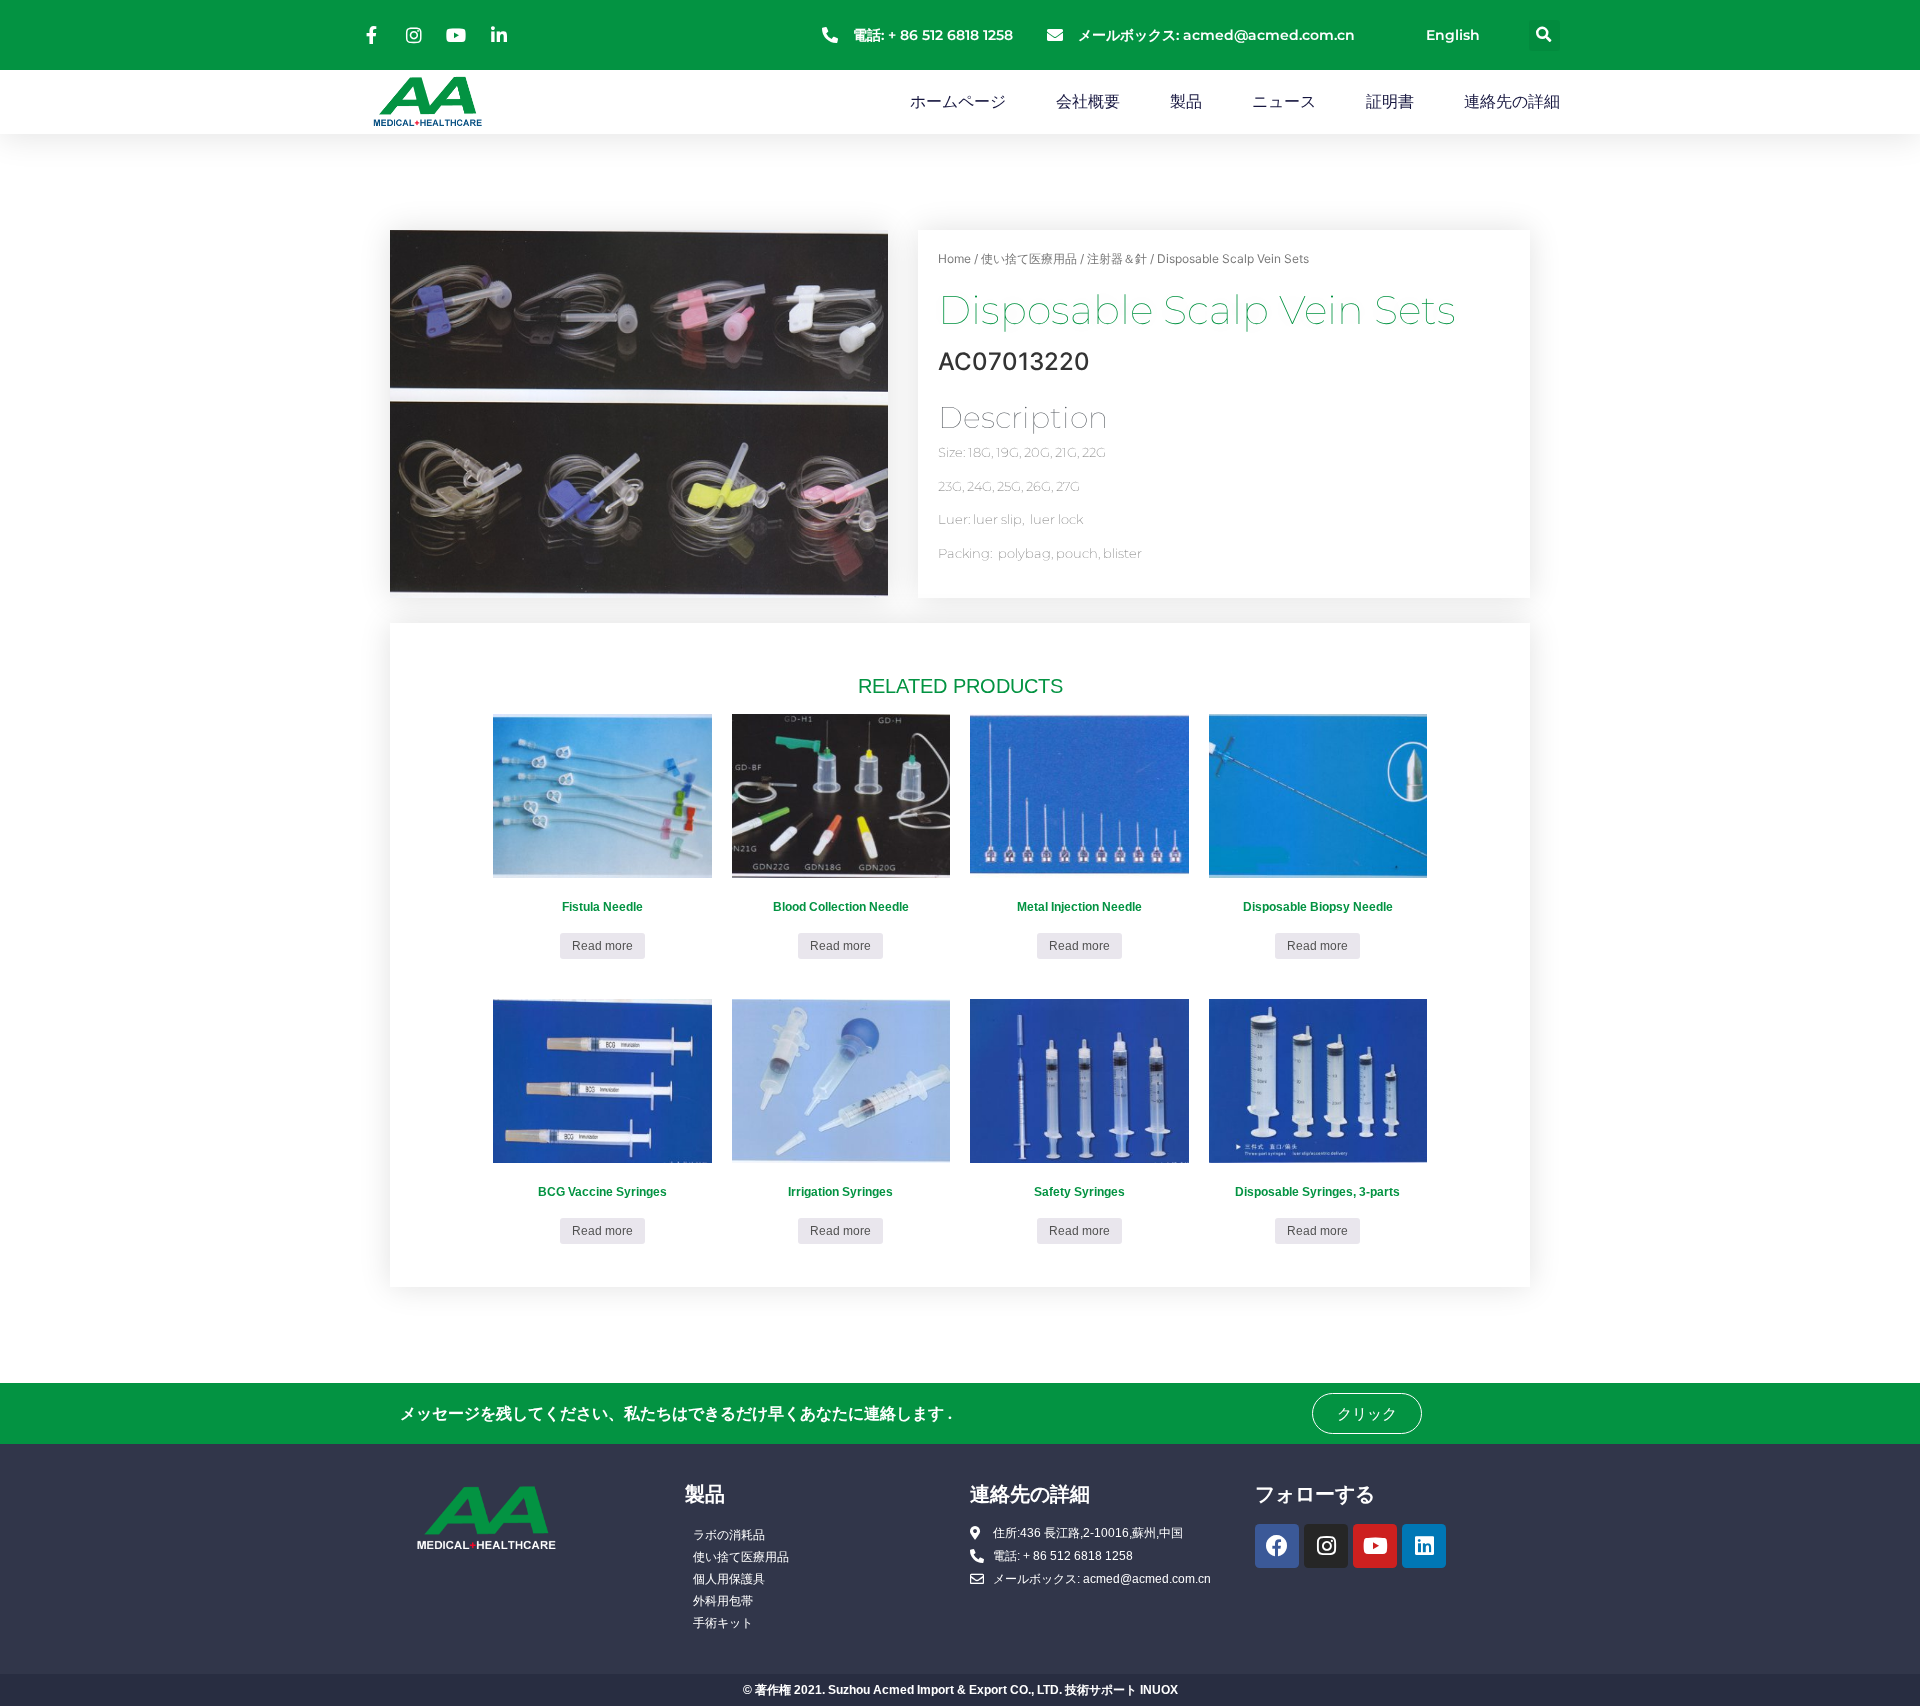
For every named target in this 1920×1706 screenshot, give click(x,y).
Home (954, 258)
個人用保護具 (729, 1579)
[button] (1544, 35)
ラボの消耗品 (729, 1535)
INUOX (1159, 1690)
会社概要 (1088, 101)
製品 (1186, 101)
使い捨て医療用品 (1029, 258)
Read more (602, 946)
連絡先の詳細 (1512, 101)
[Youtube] (1375, 1546)
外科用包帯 (723, 1601)
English (1453, 35)
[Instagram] (1326, 1546)
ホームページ (958, 101)
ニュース (1284, 101)
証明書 (1390, 101)
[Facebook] (1277, 1546)
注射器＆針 (1117, 258)
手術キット (723, 1623)
